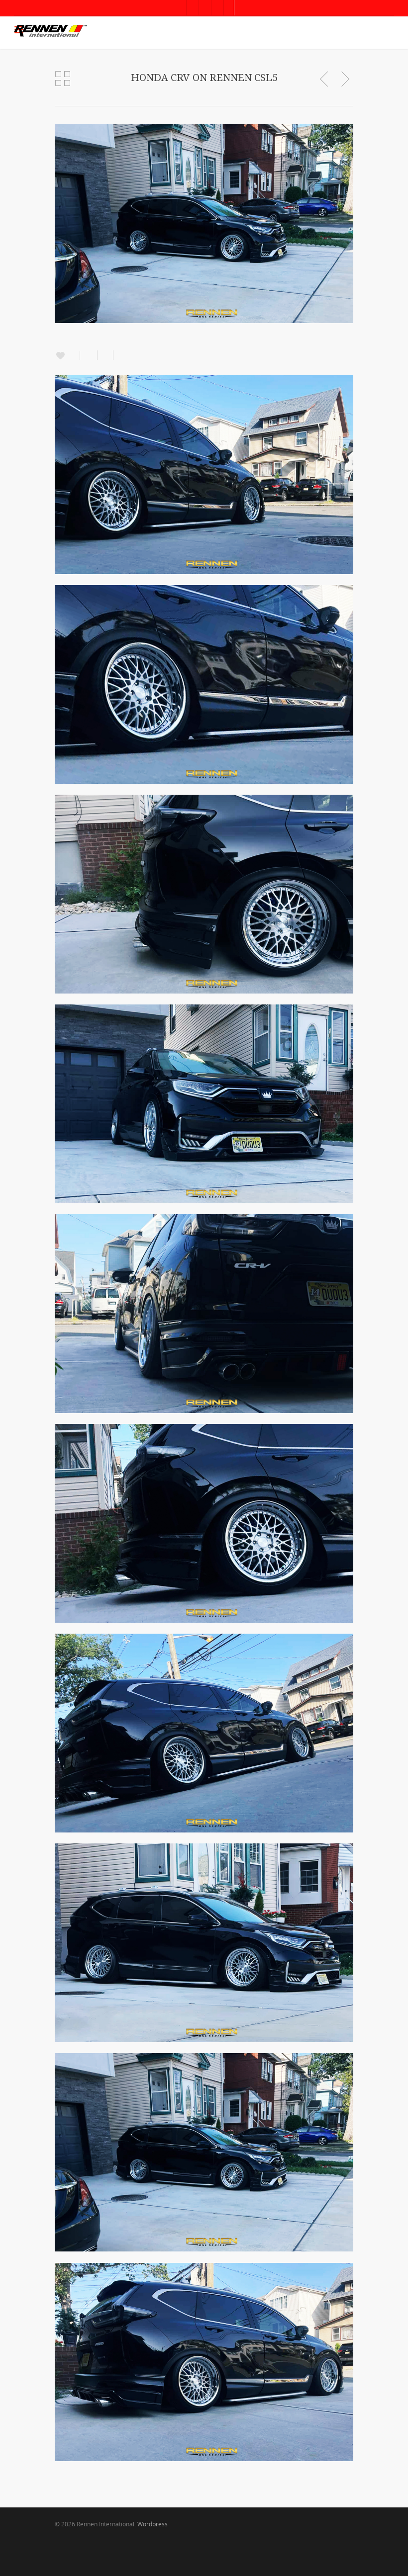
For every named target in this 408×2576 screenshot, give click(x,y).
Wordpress (153, 2524)
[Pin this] (120, 355)
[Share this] (89, 355)
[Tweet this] (105, 355)
